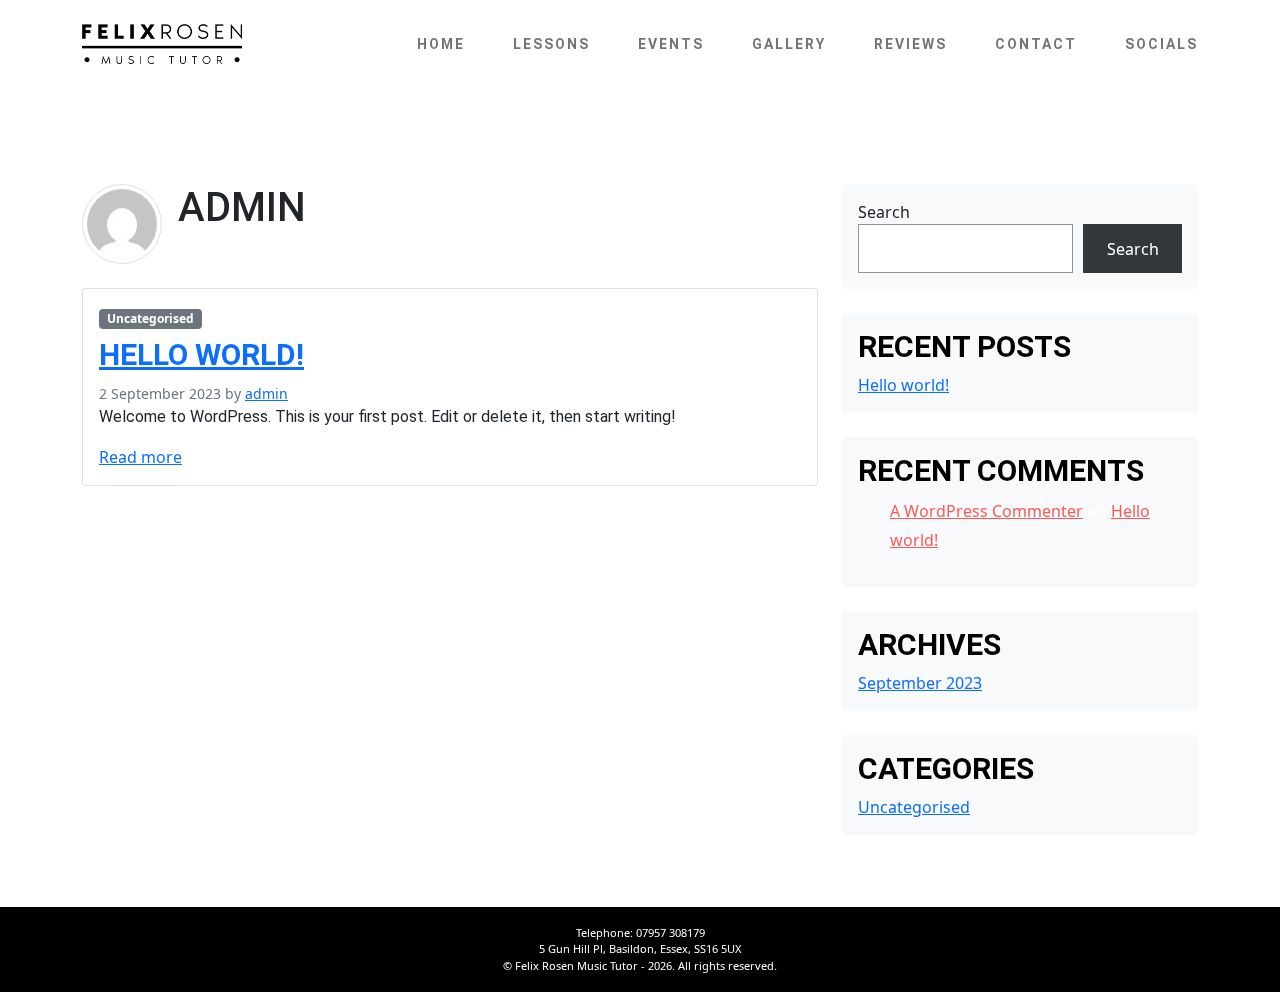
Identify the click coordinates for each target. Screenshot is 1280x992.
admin (266, 393)
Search (884, 212)
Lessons (551, 44)
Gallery (789, 44)
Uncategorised (150, 318)
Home (441, 44)
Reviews (910, 44)
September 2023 (920, 683)
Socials (1161, 44)
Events (671, 44)
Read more (140, 457)
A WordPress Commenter (986, 511)
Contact (1036, 44)
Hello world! (201, 354)
